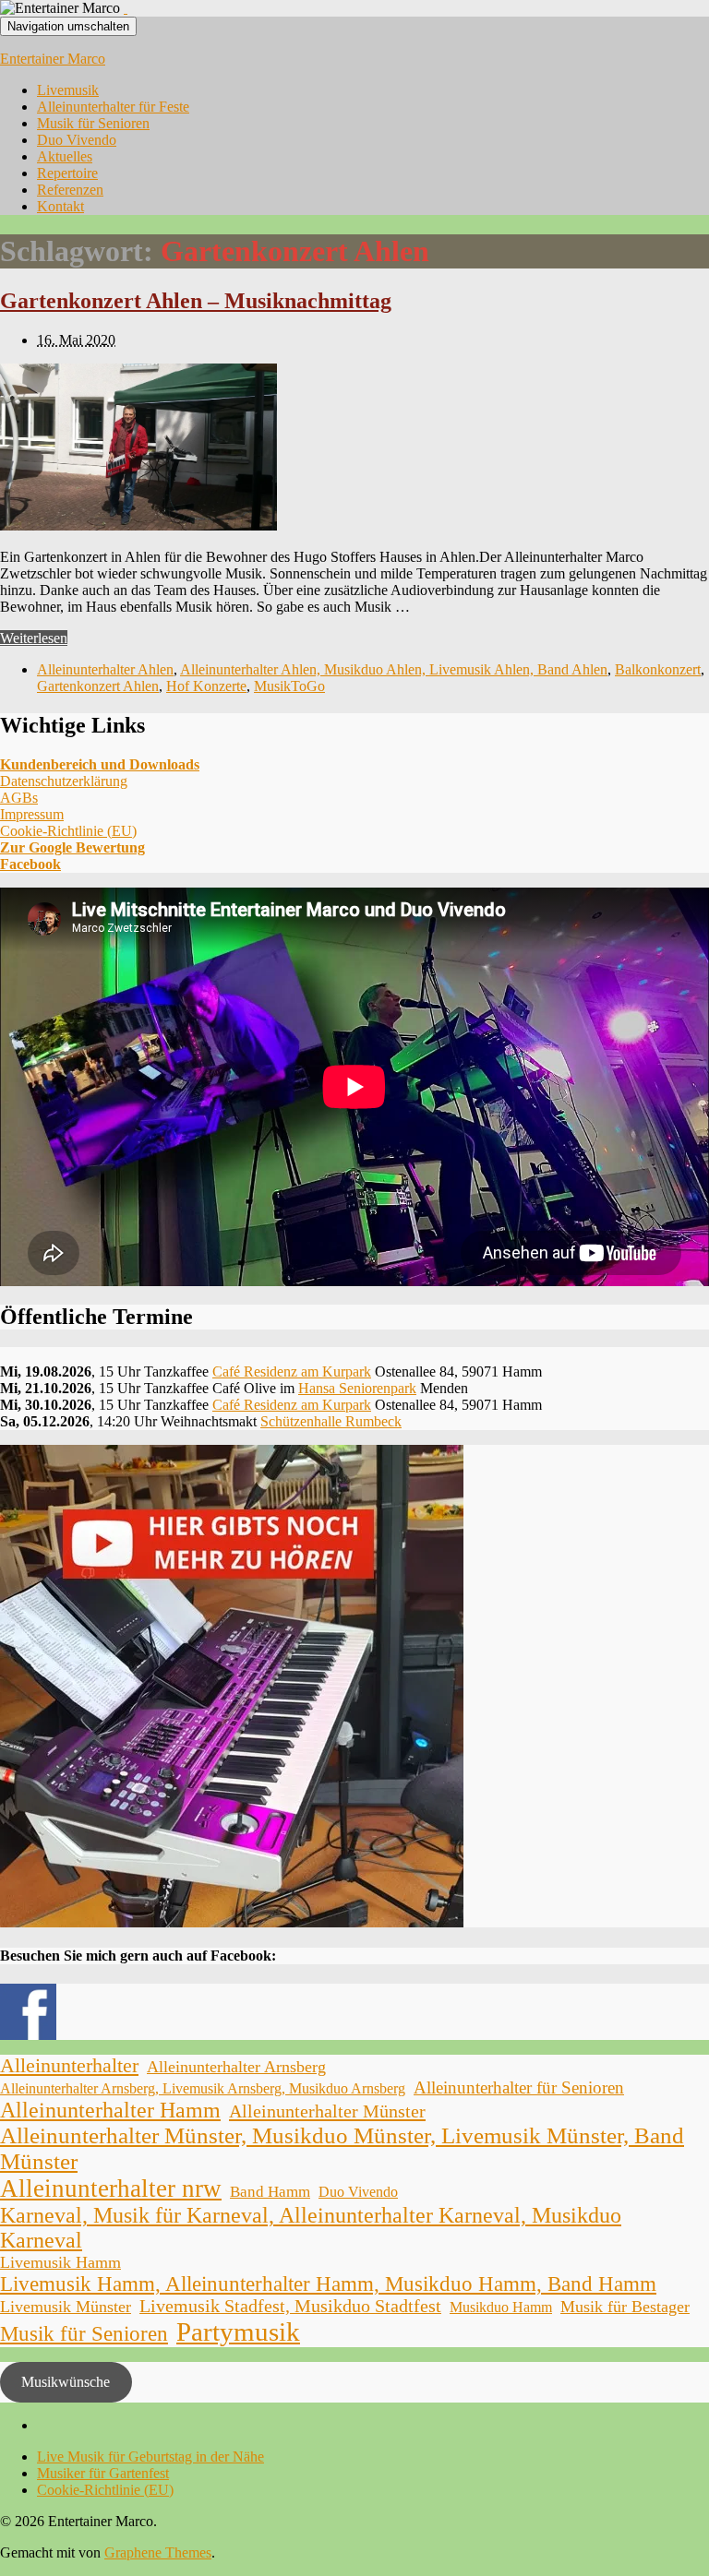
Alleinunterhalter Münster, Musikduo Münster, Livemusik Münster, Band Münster (342, 2148)
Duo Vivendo (77, 140)
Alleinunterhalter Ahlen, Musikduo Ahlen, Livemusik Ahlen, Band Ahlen (394, 669)
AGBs (19, 798)
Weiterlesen (34, 638)
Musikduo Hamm (501, 2307)
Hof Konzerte (206, 686)
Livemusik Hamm (60, 2262)
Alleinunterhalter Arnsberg (236, 2067)
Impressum (32, 814)
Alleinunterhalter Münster (327, 2111)
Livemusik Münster (66, 2307)
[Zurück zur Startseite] (126, 8)
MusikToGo (289, 686)
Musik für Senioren (93, 123)
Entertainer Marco (53, 59)
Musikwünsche (66, 2382)
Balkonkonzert (658, 669)
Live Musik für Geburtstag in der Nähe (150, 2457)
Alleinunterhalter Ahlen (105, 669)
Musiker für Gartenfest (103, 2473)
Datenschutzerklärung (64, 781)
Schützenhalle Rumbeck (331, 1421)
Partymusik (238, 2332)
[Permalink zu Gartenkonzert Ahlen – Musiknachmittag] (138, 525)
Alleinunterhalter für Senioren (519, 2087)
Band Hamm (270, 2192)
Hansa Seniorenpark (357, 1388)
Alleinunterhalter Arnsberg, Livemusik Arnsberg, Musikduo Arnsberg (203, 2088)
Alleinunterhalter (69, 2066)
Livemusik (68, 90)
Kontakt (60, 206)
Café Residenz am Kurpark (292, 1371)
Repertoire (67, 173)
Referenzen (70, 190)
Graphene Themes (158, 2552)
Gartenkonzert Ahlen (98, 686)
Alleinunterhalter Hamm (110, 2110)
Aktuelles (65, 156)
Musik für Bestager (625, 2307)
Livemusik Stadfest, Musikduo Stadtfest (290, 2306)
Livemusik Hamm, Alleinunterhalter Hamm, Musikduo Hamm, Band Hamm (328, 2284)
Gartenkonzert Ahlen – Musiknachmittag (196, 301)
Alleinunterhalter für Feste (113, 107)
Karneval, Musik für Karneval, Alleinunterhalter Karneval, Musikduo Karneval (311, 2228)
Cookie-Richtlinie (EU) (68, 831)
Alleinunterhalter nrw (111, 2188)
